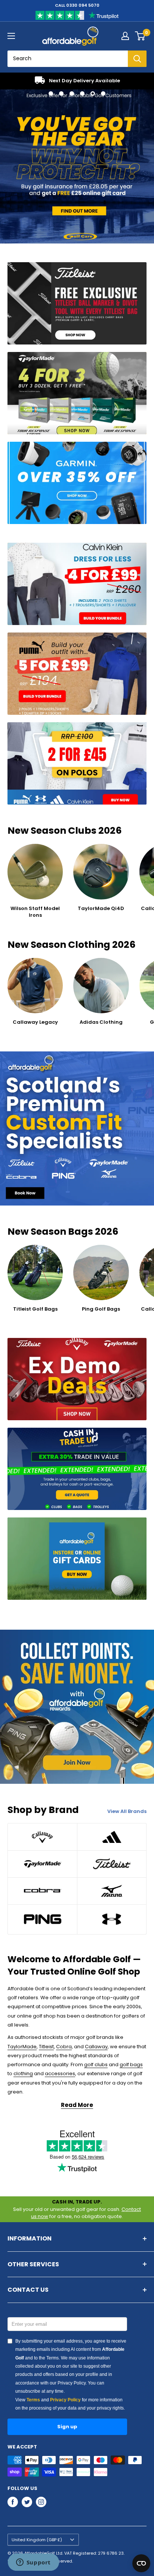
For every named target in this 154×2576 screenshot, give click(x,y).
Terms (33, 2400)
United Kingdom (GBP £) (37, 2540)
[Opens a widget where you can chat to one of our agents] (33, 2563)
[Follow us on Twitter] (27, 2502)
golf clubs (96, 2065)
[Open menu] (11, 36)
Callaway (96, 2047)
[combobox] (68, 59)
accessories (60, 2073)
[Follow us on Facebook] (13, 2502)
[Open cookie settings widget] (141, 2563)
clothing (23, 2073)
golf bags (131, 2065)
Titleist (46, 2047)
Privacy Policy (65, 2400)
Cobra (64, 2047)
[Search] (137, 59)
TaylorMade (22, 2047)
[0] (140, 36)
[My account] (125, 36)
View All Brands (127, 1811)
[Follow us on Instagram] (41, 2502)
